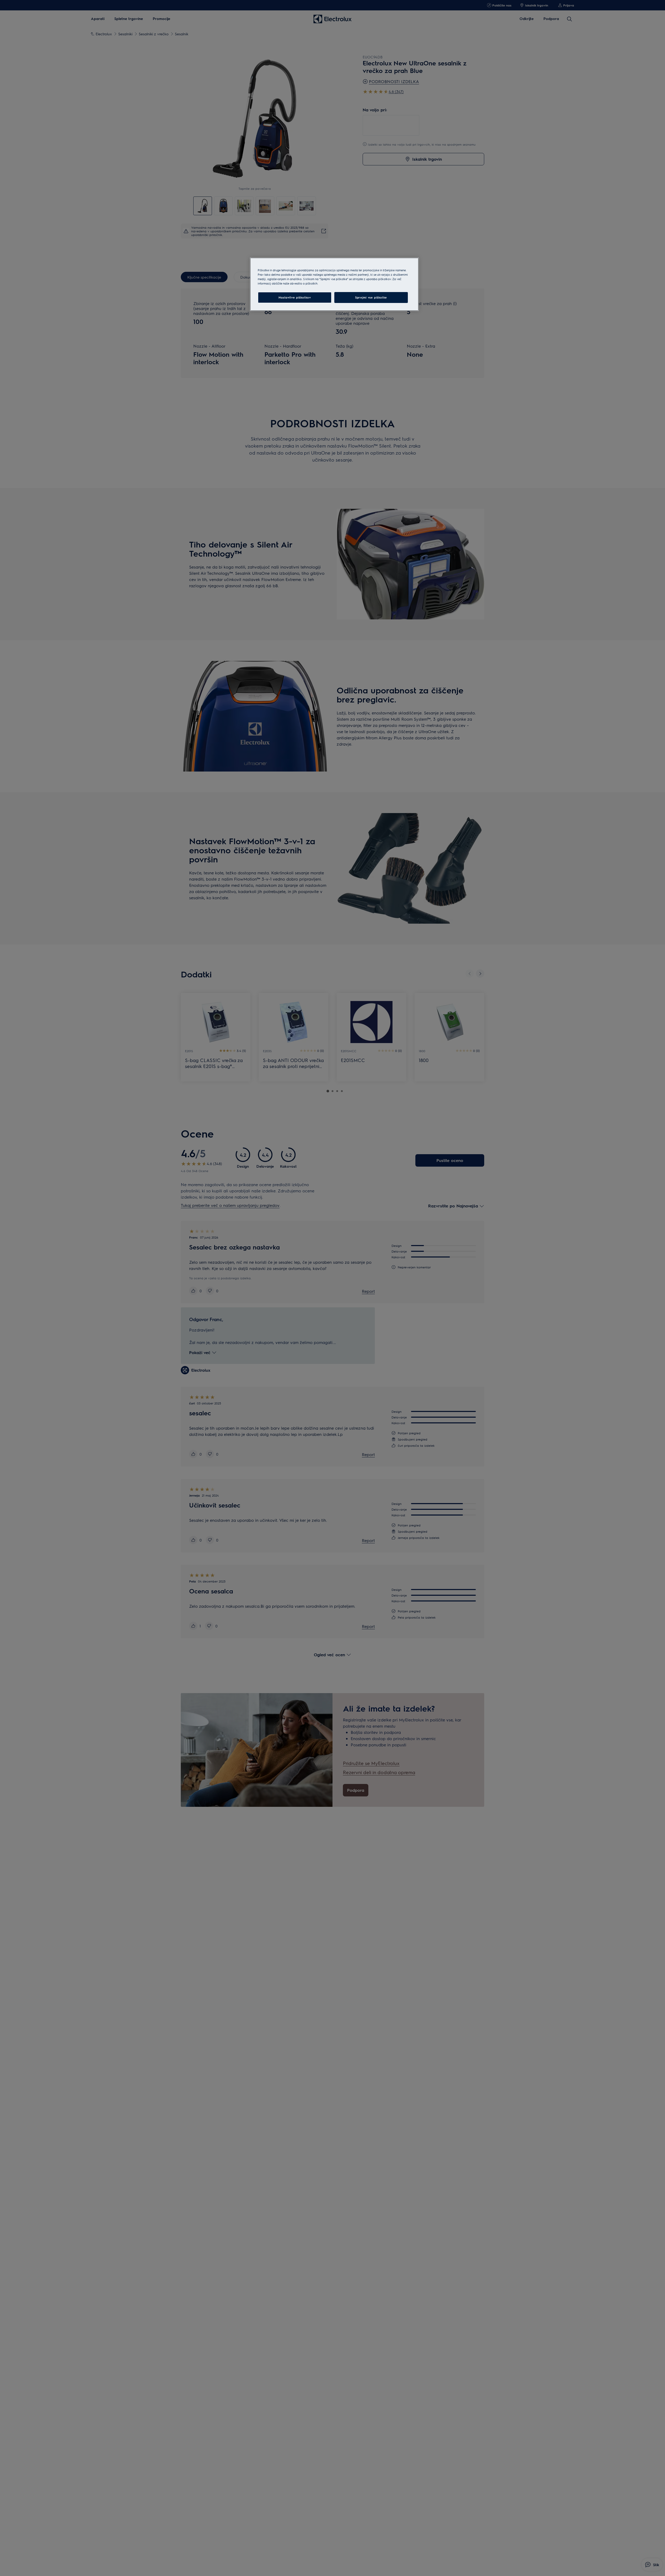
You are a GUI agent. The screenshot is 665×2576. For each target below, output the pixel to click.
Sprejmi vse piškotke (371, 298)
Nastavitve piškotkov (295, 298)
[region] (334, 284)
